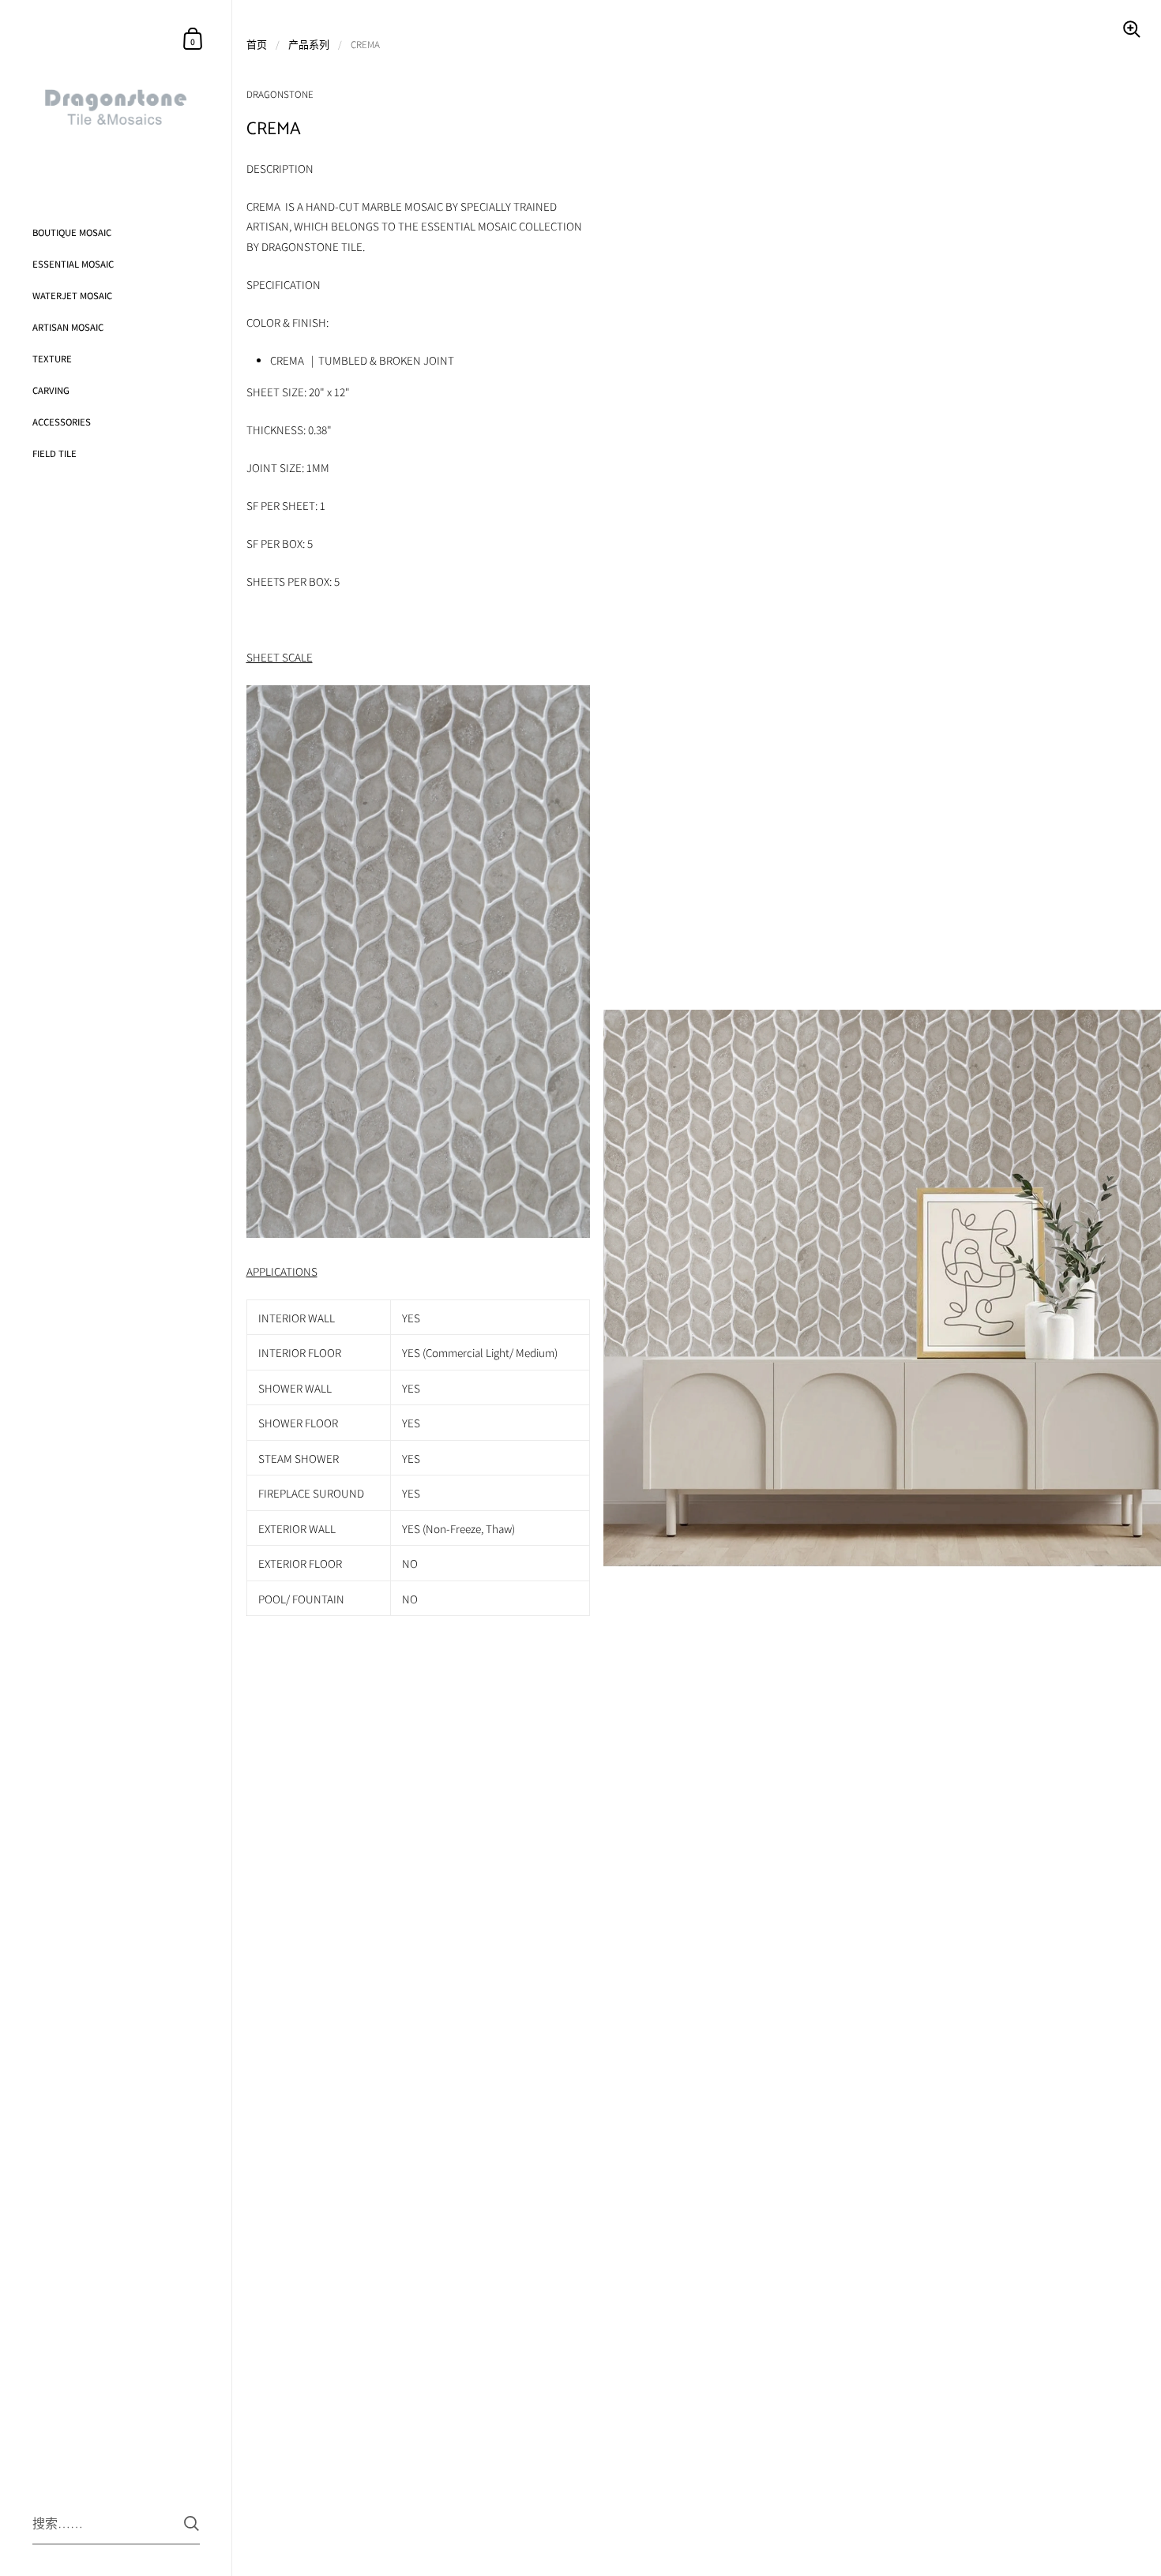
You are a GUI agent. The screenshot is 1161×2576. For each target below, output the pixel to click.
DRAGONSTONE (280, 94)
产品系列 (309, 45)
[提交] (192, 2524)
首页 (257, 45)
